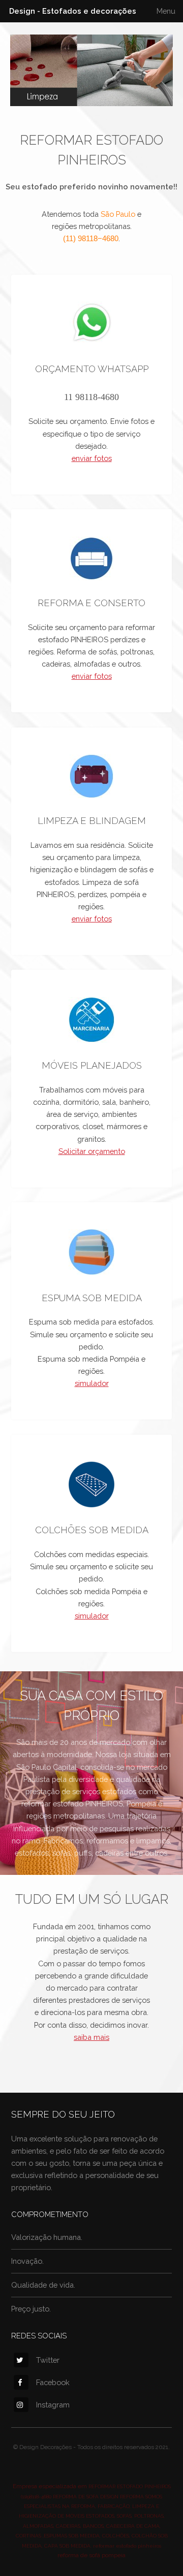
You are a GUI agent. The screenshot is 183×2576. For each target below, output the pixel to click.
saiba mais (91, 2037)
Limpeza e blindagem (92, 821)
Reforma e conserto (91, 603)
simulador (92, 1383)
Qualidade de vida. (43, 2285)
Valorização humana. (47, 2237)
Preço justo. (31, 2309)
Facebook (53, 2382)
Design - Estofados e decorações (73, 11)
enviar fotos (92, 458)
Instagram (53, 2405)
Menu (166, 11)
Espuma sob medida (92, 1298)
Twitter (48, 2360)
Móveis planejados (92, 1065)
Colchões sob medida (92, 1530)
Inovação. (27, 2261)
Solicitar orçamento (92, 1151)
